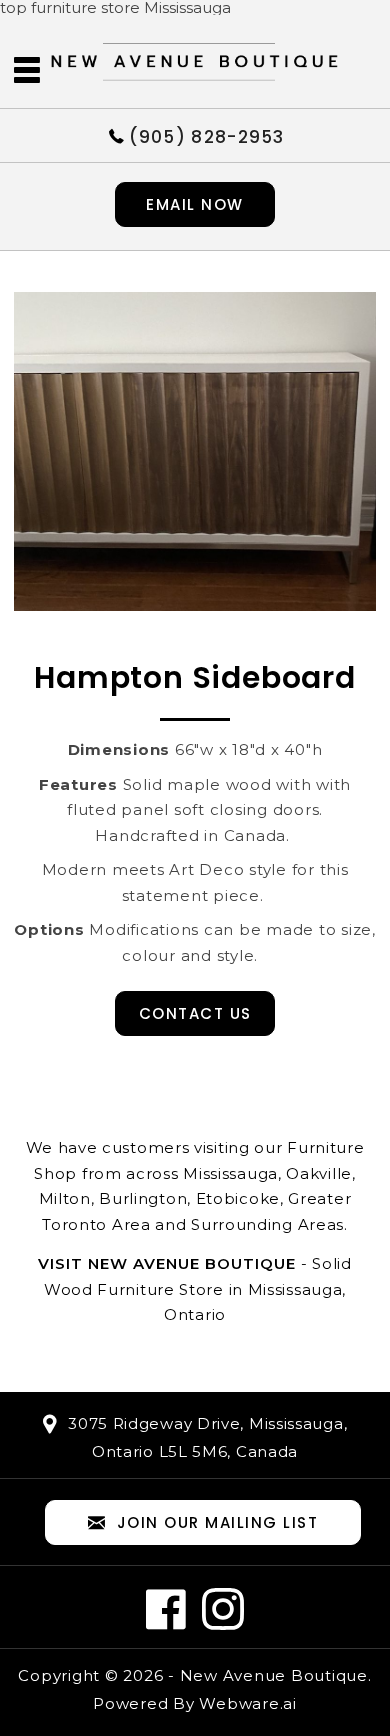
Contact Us (195, 1013)
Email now (195, 204)
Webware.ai (248, 1703)
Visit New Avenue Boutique (167, 1263)
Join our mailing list (218, 1522)
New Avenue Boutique (274, 1675)
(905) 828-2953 (207, 135)
